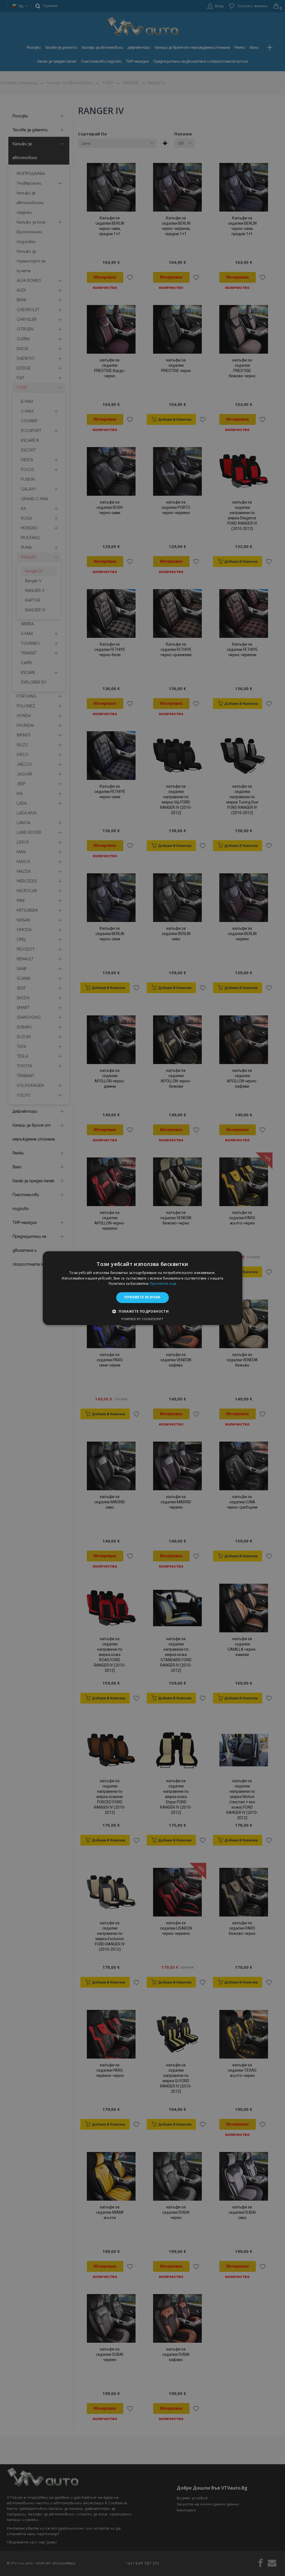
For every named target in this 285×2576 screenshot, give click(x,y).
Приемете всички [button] (142, 1297)
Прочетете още (163, 1284)
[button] (142, 1311)
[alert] (142, 1288)
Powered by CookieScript (142, 1319)
